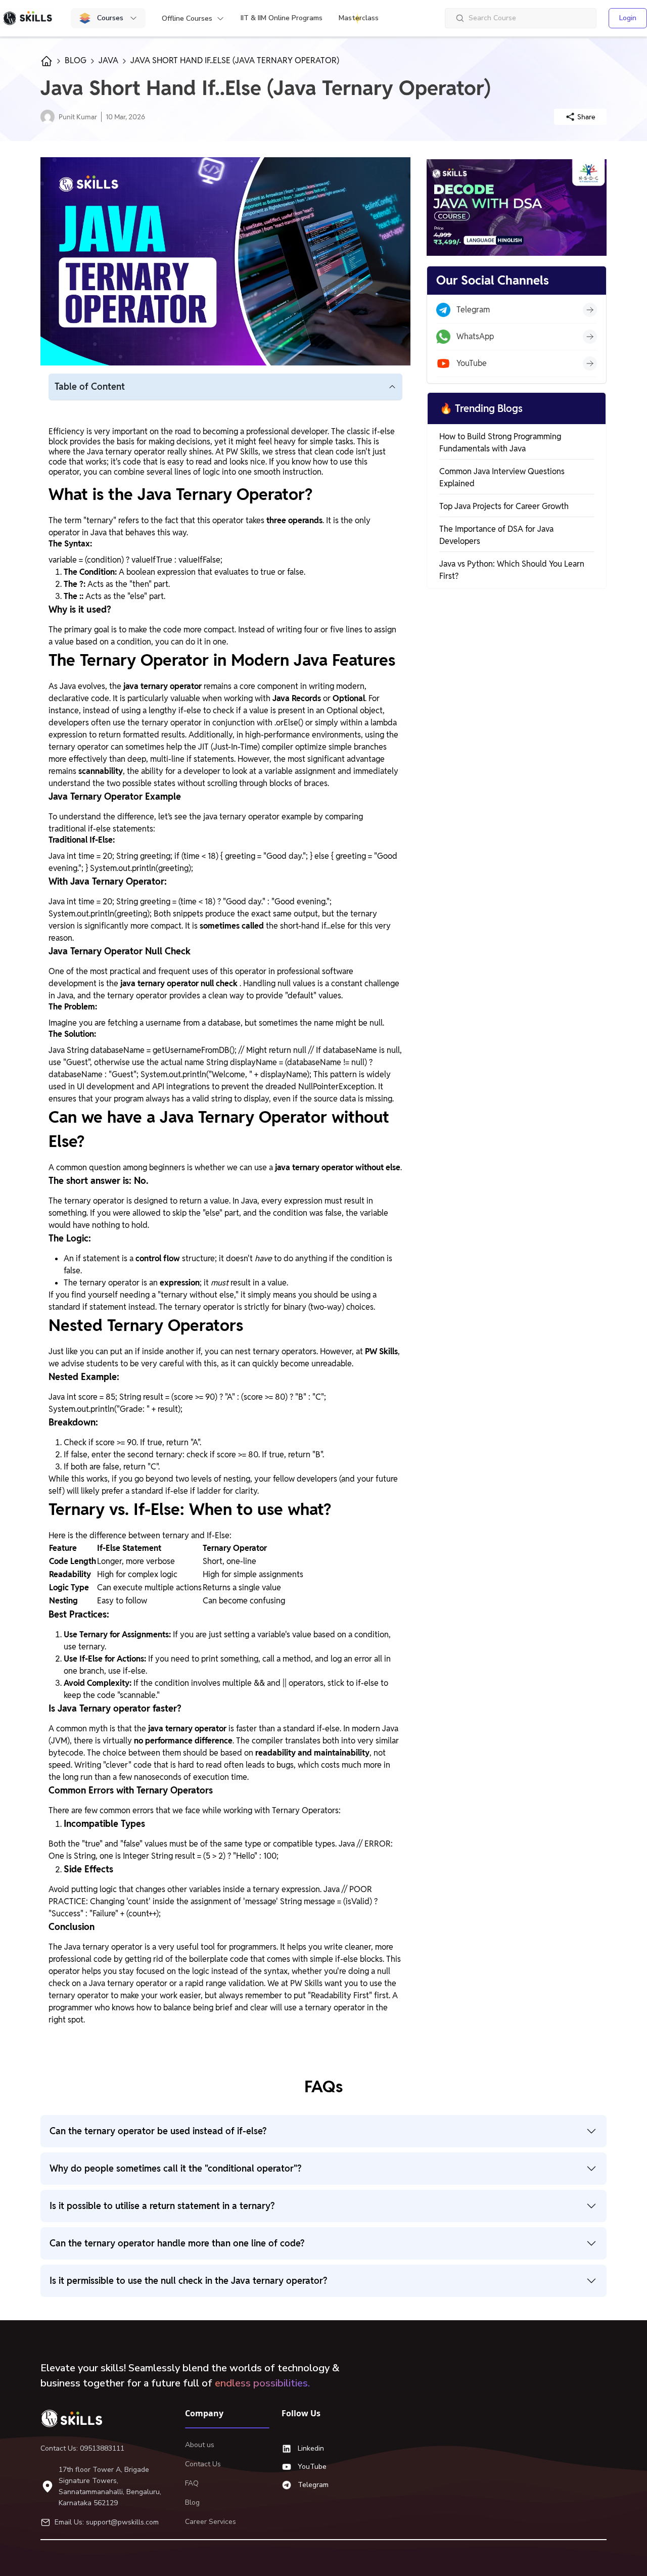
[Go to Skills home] (27, 18)
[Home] (76, 2418)
